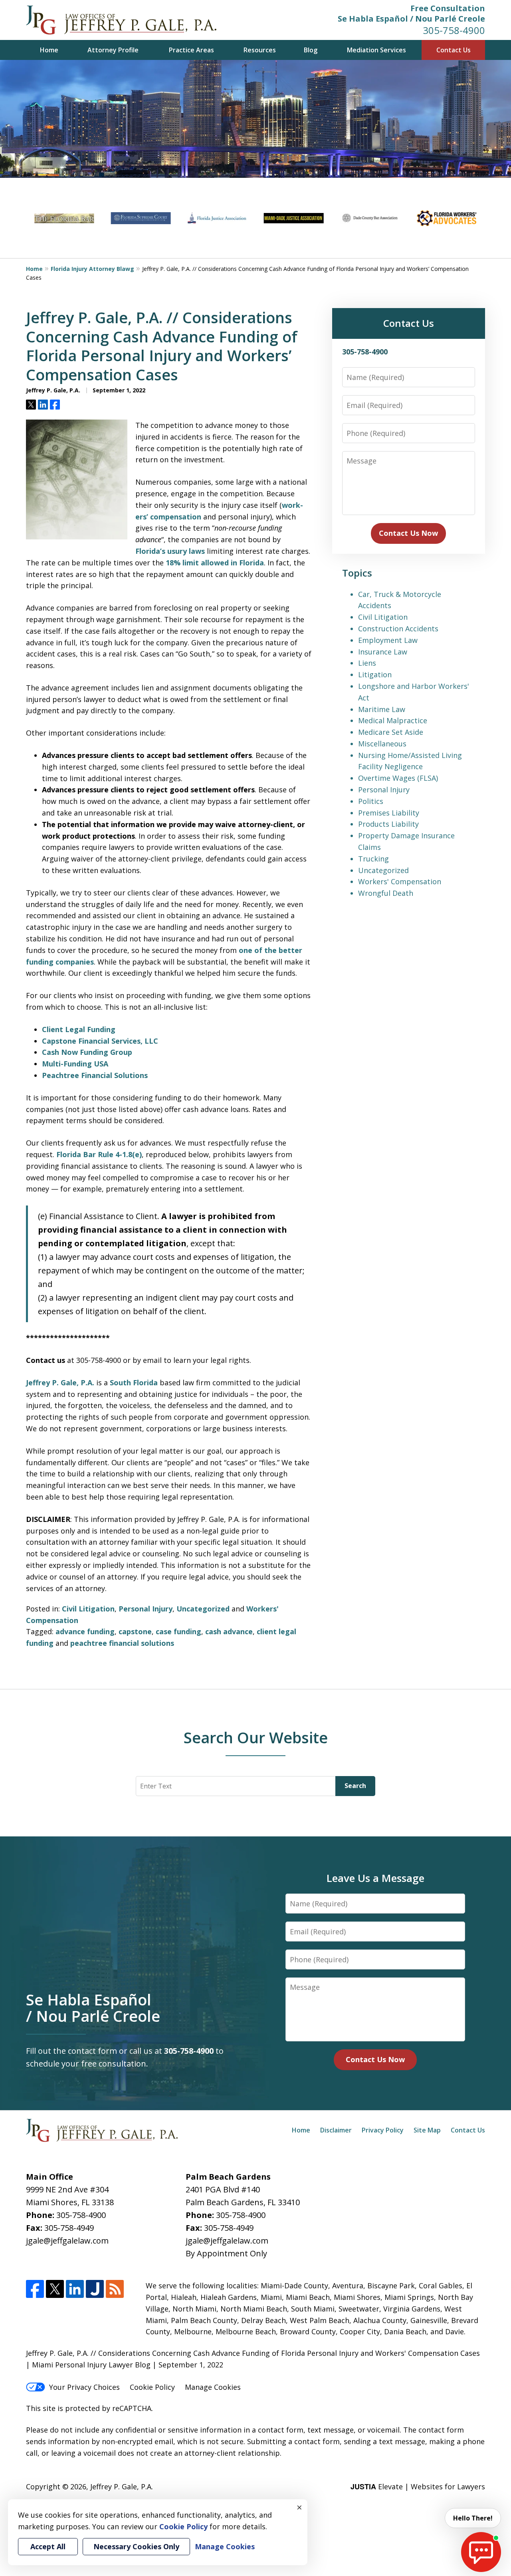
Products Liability (388, 824)
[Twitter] (55, 2289)
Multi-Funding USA (75, 1064)
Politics (371, 801)
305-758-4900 (454, 30)
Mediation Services (376, 50)
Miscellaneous (382, 744)
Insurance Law (383, 652)
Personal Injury (146, 1609)
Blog (311, 50)
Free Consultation (448, 8)
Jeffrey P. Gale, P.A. (60, 1382)
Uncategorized (203, 1609)
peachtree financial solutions (122, 1643)
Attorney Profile (113, 50)
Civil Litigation (88, 1609)
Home (49, 50)
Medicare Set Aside (391, 732)
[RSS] (115, 2289)
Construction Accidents (398, 629)
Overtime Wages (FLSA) (398, 778)
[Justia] (95, 2289)
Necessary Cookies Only (136, 2546)
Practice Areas (191, 50)
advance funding (85, 1631)
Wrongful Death (386, 893)
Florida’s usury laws (170, 551)
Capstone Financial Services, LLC (100, 1041)
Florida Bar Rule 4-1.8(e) (99, 1154)
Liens (367, 663)
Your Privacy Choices (84, 2387)
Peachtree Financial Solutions (95, 1075)
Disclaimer (336, 2130)
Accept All (48, 2546)
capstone (135, 1631)
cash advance (229, 1631)
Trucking (373, 859)
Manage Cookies (213, 2387)
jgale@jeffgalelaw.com (67, 2241)
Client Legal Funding (79, 1029)
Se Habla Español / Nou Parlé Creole (411, 19)
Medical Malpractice (393, 720)
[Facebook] (35, 2289)
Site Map (427, 2130)
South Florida (134, 1382)
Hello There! (473, 2518)
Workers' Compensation (400, 881)
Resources (260, 50)
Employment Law (388, 640)
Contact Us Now (408, 533)
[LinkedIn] (75, 2289)
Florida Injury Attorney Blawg (92, 269)
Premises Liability (389, 813)
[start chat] (481, 2552)
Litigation (375, 674)
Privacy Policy (383, 2130)
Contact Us (454, 50)
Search (355, 1786)
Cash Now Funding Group (87, 1052)
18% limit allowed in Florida (215, 563)
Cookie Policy (152, 2387)
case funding (178, 1631)
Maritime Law (382, 709)
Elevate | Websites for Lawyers (418, 2486)
